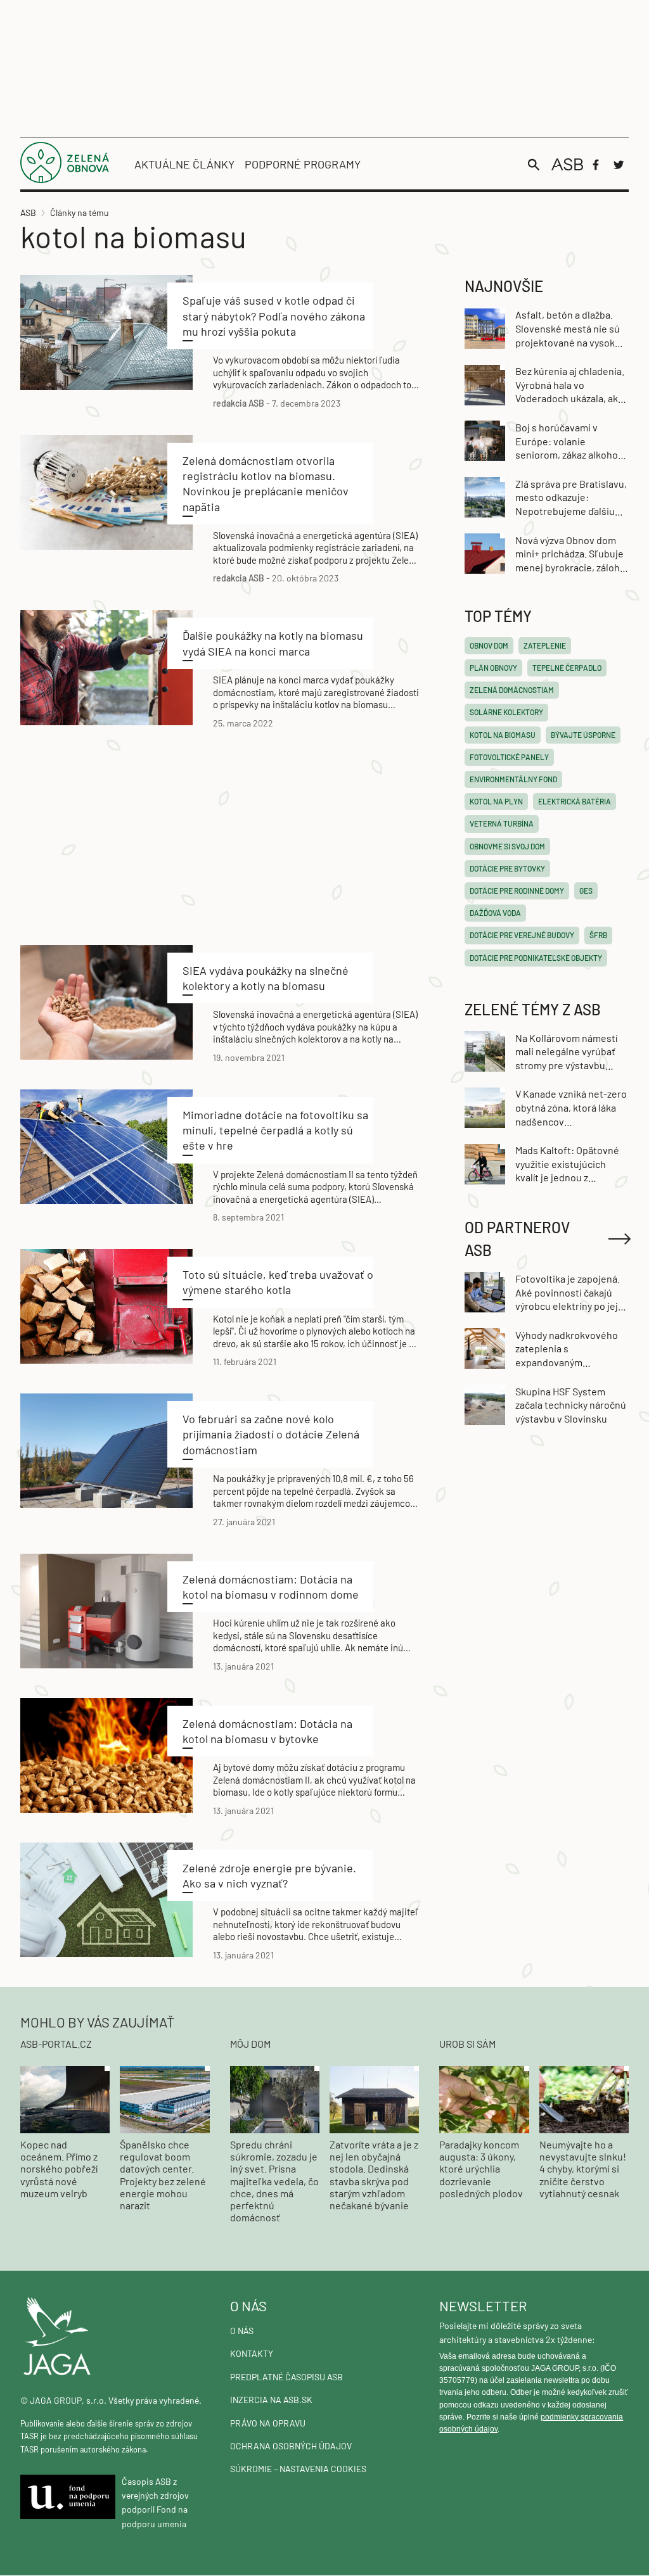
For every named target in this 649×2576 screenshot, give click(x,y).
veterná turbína (502, 823)
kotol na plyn (496, 801)
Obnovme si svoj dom (507, 846)
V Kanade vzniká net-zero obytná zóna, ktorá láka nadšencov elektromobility (571, 1108)
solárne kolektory (506, 712)
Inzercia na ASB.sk (271, 2400)
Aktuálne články (184, 164)
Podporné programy (303, 164)
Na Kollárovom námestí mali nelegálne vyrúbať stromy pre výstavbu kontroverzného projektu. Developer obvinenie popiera (566, 1052)
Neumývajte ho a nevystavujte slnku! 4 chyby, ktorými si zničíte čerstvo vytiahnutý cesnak (583, 2169)
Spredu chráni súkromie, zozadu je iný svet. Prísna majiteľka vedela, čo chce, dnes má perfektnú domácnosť (274, 2181)
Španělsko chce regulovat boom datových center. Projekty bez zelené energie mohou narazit (163, 2175)
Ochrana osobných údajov (291, 2446)
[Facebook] (596, 165)
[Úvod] (65, 179)
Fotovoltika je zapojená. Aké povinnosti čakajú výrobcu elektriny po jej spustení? (568, 1293)
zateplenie (545, 645)
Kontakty (252, 2353)
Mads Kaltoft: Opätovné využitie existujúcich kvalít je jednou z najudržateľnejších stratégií (567, 1164)
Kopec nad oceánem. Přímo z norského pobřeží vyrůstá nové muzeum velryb (59, 2169)
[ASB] (567, 164)
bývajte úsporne (583, 735)
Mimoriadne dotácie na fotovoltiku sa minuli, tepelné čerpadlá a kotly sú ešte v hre (275, 1130)
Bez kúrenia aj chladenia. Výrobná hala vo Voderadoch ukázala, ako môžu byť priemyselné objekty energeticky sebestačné (570, 385)
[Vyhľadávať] (534, 165)
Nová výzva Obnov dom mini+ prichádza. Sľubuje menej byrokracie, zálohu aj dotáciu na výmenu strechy (570, 554)
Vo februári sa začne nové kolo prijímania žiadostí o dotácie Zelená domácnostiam (271, 1434)
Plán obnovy (493, 668)
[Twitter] (619, 165)
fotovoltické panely (509, 757)
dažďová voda (495, 913)
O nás (242, 2331)
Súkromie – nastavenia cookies (298, 2469)
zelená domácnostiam (512, 690)
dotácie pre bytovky (507, 868)
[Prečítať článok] (106, 333)
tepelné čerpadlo (567, 668)
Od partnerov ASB (517, 1239)
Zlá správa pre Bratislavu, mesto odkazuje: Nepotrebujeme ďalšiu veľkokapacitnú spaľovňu (571, 498)
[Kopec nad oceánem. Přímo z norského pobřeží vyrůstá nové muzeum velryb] (65, 2099)
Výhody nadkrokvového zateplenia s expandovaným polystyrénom (567, 1349)
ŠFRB (598, 935)
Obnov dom (489, 645)
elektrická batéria (575, 801)
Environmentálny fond (513, 779)
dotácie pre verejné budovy (522, 935)
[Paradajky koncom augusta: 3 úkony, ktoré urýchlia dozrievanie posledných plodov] (484, 2099)
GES (586, 891)
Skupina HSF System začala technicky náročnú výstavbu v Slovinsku (571, 1405)
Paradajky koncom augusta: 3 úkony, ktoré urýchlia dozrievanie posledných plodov (481, 2169)
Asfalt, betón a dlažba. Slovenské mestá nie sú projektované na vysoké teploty (568, 329)
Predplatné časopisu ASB (286, 2377)
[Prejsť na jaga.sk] (115, 2337)
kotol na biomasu (503, 735)
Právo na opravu (268, 2423)
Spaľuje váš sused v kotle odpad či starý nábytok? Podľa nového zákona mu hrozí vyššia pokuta (274, 316)
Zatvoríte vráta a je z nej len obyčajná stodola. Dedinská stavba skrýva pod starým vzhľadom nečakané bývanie (374, 2175)
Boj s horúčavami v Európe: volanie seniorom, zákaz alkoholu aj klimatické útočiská (571, 441)
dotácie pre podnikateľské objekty (536, 958)
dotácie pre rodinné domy (517, 891)
